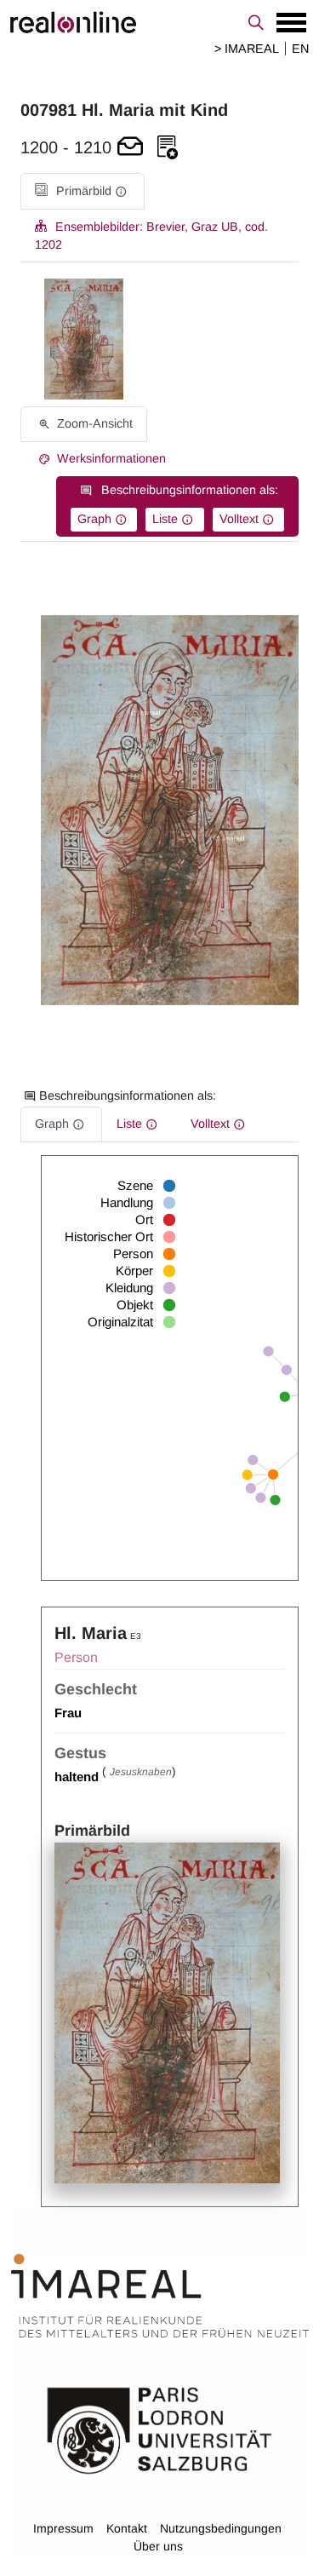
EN (300, 49)
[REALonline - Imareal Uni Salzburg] (159, 22)
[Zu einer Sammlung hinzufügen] (168, 148)
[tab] (83, 191)
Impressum (63, 2528)
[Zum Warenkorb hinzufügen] (130, 148)
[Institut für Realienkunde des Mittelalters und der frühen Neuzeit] (160, 2296)
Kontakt (127, 2528)
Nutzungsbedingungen (221, 2528)
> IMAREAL (247, 49)
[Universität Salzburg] (159, 2429)
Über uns (158, 2546)
